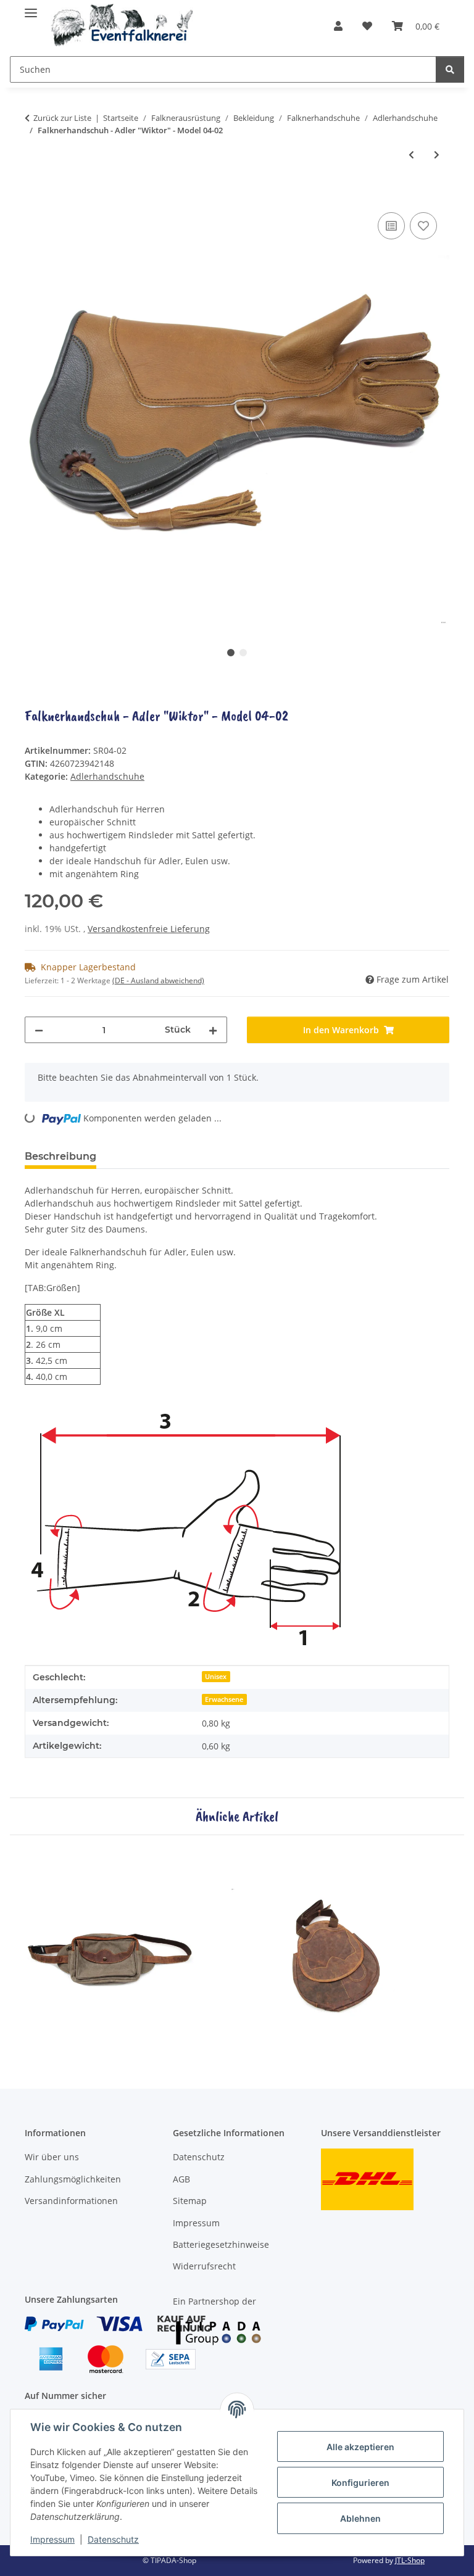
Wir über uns (52, 2157)
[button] (338, 26)
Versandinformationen (71, 2201)
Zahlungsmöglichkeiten (73, 2179)
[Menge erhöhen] (213, 1030)
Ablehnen (360, 2518)
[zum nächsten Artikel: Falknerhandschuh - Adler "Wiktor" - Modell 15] (437, 155)
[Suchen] (450, 69)
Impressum (52, 2539)
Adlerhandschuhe (107, 776)
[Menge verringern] (39, 1030)
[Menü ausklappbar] (31, 8)
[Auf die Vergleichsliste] (391, 226)
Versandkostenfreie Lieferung (149, 929)
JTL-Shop (410, 2560)
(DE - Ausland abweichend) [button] (158, 980)
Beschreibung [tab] (60, 1156)
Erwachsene (224, 1699)
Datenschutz (113, 2539)
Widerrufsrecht (204, 2266)
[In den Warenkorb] (35, 196)
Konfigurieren (360, 2483)
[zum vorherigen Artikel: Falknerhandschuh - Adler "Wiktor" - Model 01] (411, 155)
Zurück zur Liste (62, 118)
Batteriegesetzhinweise (221, 2244)
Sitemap (190, 2201)
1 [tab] (231, 653)
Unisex (216, 1677)
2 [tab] (243, 653)
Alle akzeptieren (360, 2447)
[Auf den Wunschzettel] (423, 226)
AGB (181, 2179)
